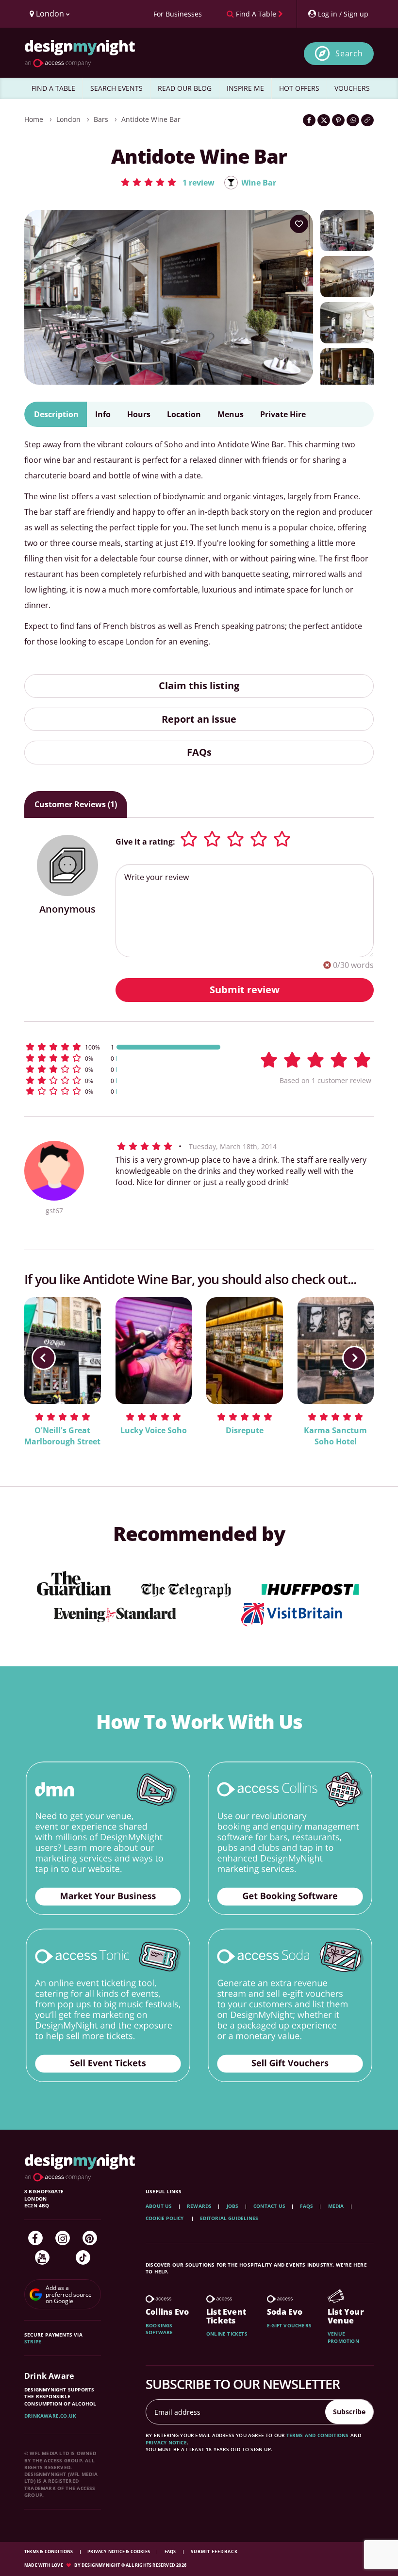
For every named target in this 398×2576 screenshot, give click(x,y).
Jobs (233, 2206)
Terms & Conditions (49, 2551)
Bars (101, 119)
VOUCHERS (352, 88)
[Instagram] (63, 2238)
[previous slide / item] (44, 1358)
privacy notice (166, 2442)
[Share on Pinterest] (338, 120)
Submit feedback (214, 2551)
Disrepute (245, 1430)
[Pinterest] (90, 2238)
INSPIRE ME (245, 88)
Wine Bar (259, 183)
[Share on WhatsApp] (353, 120)
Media (336, 2206)
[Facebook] (35, 2238)
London (68, 119)
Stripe (33, 2341)
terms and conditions (318, 2435)
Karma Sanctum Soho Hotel (335, 1436)
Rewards (199, 2206)
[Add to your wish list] (299, 224)
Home (34, 119)
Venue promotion (343, 2337)
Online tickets (227, 2334)
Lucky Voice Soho (154, 1430)
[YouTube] (42, 2257)
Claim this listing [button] (199, 686)
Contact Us (269, 2206)
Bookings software (159, 2329)
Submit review (245, 990)
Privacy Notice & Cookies (119, 2551)
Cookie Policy (166, 2218)
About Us (159, 2206)
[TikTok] (83, 2257)
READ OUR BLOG (185, 88)
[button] (167, 182)
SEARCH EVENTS (116, 88)
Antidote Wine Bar (151, 119)
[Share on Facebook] (309, 120)
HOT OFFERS (299, 88)
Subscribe (349, 2412)
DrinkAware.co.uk (50, 2416)
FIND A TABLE (53, 88)
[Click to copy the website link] (367, 120)
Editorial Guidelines (229, 2218)
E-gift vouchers (289, 2325)
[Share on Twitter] (324, 120)
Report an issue (199, 719)
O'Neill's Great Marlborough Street (62, 1436)
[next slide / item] (354, 1358)
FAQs (199, 752)
